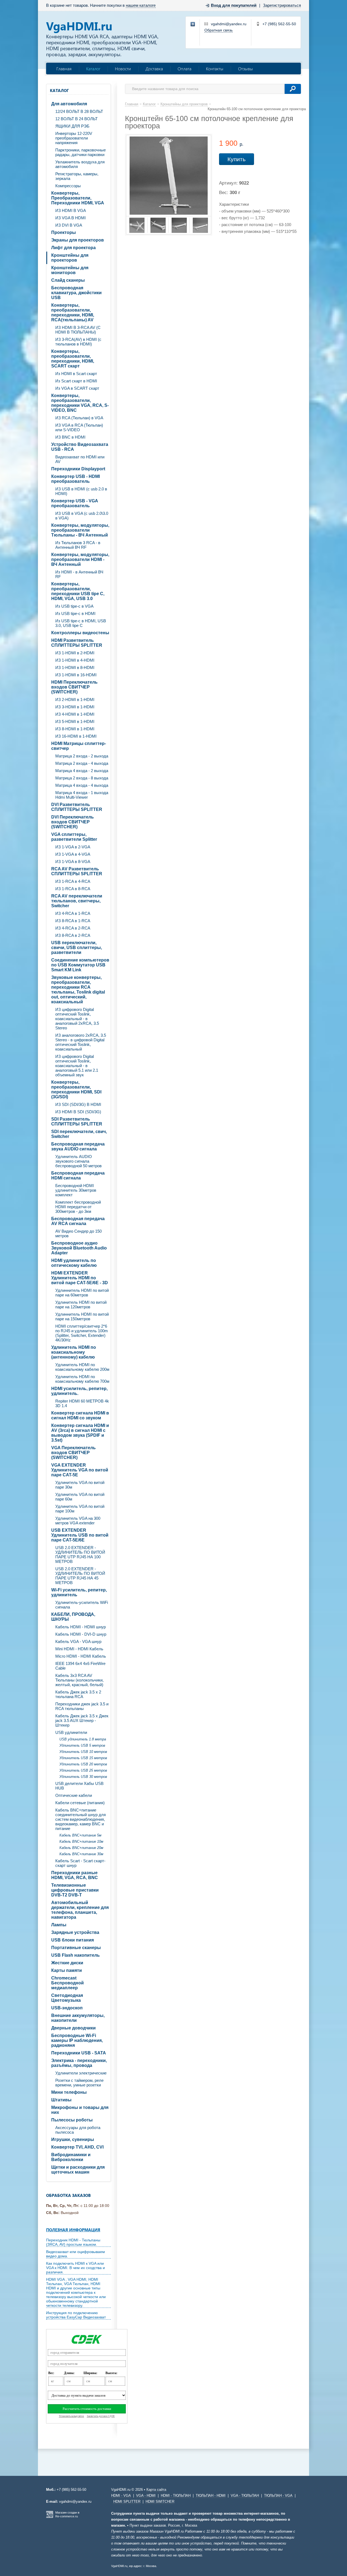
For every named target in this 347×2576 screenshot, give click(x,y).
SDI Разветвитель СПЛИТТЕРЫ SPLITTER (77, 1122)
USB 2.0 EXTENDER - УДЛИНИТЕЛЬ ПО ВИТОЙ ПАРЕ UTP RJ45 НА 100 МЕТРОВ (80, 1555)
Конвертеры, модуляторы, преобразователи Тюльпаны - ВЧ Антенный (80, 530)
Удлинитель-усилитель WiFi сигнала (82, 1605)
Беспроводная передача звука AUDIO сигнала (78, 1146)
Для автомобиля (69, 104)
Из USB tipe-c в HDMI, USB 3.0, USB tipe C (81, 623)
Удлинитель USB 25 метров (83, 1770)
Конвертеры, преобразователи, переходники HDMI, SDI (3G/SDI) (76, 1089)
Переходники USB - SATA (79, 2053)
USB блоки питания (73, 1940)
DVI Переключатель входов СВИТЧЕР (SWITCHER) (73, 822)
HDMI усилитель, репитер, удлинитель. (79, 1391)
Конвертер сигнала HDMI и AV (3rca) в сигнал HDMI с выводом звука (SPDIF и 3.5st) (80, 1433)
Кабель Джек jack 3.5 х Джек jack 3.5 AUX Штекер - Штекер (82, 1720)
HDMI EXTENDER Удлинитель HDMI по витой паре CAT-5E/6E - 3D (80, 1278)
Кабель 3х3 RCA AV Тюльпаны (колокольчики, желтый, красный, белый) (79, 1680)
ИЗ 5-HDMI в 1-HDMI (75, 721)
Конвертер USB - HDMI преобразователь (75, 479)
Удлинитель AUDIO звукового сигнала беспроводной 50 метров (78, 1161)
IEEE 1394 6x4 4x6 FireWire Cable (80, 1666)
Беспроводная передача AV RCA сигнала (78, 1221)
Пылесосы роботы (72, 2120)
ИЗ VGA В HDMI (70, 218)
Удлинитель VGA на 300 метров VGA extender (78, 1521)
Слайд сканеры (68, 280)
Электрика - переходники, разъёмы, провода (79, 2063)
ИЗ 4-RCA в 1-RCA (73, 913)
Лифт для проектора (73, 248)
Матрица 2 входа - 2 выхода (82, 756)
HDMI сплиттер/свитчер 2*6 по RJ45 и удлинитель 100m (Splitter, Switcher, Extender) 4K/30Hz (82, 1333)
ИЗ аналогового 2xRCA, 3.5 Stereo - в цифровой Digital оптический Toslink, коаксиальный (81, 1042)
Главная (64, 69)
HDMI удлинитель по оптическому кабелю (74, 1263)
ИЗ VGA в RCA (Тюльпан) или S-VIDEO (79, 427)
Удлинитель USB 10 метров (83, 1752)
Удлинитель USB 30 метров (83, 1777)
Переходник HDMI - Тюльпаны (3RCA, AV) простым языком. (73, 2242)
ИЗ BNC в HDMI (70, 437)
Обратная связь (219, 30)
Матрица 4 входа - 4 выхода (82, 785)
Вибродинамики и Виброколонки (71, 2157)
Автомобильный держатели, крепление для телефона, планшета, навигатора (80, 1910)
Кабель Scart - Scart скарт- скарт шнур (80, 1863)
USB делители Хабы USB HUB (79, 1786)
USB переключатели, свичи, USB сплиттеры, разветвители (77, 948)
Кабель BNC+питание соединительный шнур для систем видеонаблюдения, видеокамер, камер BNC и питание (81, 1819)
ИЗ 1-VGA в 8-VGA (73, 862)
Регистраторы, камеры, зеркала (77, 176)
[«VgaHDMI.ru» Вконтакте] (193, 24)
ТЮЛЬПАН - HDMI (211, 2496)
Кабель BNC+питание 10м (81, 1841)
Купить (237, 159)
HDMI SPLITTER (127, 2502)
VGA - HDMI (146, 2496)
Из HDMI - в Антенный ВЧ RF (79, 574)
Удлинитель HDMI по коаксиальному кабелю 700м (82, 1379)
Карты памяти (67, 1970)
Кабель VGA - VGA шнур (78, 1641)
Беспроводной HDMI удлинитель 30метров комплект (76, 1190)
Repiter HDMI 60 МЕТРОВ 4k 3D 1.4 (82, 1403)
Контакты (215, 69)
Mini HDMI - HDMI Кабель (79, 1649)
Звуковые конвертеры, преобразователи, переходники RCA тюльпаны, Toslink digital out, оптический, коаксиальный (78, 990)
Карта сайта (156, 2490)
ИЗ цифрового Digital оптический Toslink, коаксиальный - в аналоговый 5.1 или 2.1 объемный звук (77, 1066)
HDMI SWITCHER (160, 2502)
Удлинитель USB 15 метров (83, 1758)
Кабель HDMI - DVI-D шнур (81, 1634)
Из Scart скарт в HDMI (76, 381)
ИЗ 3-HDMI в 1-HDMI (75, 707)
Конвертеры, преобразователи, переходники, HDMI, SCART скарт (73, 359)
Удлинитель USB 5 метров (82, 1745)
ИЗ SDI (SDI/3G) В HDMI (78, 1104)
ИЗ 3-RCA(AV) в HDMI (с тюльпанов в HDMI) (78, 342)
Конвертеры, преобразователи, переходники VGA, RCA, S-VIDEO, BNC (80, 403)
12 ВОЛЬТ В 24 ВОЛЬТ (76, 119)
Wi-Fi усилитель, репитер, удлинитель (79, 1592)
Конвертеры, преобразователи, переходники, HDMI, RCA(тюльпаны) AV (73, 313)
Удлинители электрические (81, 2073)
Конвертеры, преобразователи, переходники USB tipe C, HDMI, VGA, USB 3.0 (78, 591)
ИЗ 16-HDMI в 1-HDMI (76, 736)
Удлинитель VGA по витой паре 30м (80, 1485)
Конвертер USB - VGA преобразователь (75, 503)
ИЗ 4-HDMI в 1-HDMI (75, 714)
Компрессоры (68, 186)
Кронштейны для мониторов (70, 270)
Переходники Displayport (78, 469)
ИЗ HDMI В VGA (71, 210)
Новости (123, 69)
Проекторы (64, 232)
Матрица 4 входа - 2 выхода (82, 771)
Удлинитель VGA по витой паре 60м (80, 1497)
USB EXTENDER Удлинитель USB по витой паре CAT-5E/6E (80, 1535)
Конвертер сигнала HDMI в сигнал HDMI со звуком (80, 1415)
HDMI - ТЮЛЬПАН (176, 2496)
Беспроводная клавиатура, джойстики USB (76, 293)
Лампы (59, 1925)
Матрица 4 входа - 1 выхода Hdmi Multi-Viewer (82, 795)
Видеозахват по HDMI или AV (80, 459)
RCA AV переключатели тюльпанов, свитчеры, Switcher (77, 901)
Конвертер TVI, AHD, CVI (77, 2147)
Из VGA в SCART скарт (77, 388)
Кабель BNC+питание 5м (80, 1835)
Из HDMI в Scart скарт (76, 374)
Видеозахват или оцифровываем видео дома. (75, 2254)
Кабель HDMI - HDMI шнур (81, 1627)
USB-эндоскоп (67, 2008)
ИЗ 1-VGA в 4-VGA (73, 854)
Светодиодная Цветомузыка (67, 1998)
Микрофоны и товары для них (80, 2110)
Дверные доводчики (73, 2028)
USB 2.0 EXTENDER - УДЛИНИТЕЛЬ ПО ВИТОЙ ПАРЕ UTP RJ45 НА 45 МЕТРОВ (80, 1576)
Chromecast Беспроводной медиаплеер (68, 1983)
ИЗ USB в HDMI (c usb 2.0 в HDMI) (81, 491)
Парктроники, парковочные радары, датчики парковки (81, 152)
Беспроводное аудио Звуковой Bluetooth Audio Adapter (79, 1248)
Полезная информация (73, 2230)
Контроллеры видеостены (80, 633)
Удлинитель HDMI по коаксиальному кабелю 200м (82, 1367)
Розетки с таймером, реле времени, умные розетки (79, 2083)
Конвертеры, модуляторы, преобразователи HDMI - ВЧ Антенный (80, 559)
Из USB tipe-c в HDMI (75, 613)
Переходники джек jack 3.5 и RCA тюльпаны (82, 1706)
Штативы (61, 2100)
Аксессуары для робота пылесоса (78, 2130)
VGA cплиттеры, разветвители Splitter (74, 837)
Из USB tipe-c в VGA (74, 606)
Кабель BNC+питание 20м (81, 1848)
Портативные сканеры (76, 1948)
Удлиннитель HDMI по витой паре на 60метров (82, 1293)
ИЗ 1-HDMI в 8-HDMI (75, 667)
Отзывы (245, 69)
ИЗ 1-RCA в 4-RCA (73, 881)
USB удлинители (71, 1732)
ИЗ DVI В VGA (69, 225)
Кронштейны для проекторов (70, 258)
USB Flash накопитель (75, 1955)
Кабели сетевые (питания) (80, 1803)
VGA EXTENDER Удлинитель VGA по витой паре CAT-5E (80, 1470)
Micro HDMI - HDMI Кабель (81, 1656)
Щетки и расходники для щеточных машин (78, 2170)
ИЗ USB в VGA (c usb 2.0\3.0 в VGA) (82, 516)
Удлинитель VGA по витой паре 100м (80, 1509)
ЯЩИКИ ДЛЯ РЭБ (72, 126)
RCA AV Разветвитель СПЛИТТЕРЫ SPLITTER (77, 871)
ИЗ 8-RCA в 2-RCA (73, 935)
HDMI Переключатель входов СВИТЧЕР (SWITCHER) (74, 687)
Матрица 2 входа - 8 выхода (82, 778)
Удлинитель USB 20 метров (83, 1764)
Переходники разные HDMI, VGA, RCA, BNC (75, 1875)
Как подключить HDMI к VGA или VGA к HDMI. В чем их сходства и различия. (75, 2268)
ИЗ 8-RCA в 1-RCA (73, 921)
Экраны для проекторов (78, 240)
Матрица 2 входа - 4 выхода (82, 763)
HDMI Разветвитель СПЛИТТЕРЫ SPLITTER (77, 643)
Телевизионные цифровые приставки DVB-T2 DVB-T (75, 1890)
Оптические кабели (74, 1795)
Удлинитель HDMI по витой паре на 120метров (81, 1305)
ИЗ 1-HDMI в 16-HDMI (76, 675)
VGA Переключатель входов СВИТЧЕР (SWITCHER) (73, 1453)
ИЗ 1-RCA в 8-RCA (73, 889)
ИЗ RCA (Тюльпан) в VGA (79, 418)
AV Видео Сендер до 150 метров (78, 1233)
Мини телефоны (69, 2092)
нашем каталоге (141, 5)
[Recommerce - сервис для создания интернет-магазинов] (50, 2517)
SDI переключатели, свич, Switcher (79, 1134)
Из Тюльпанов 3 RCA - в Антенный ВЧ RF (78, 545)
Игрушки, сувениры (73, 2139)
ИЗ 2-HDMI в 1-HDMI (75, 699)
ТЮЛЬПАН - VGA (278, 2496)
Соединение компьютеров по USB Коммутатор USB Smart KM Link (80, 965)
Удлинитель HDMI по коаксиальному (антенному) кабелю (74, 1352)
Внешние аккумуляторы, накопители (78, 2018)
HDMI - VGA (121, 2496)
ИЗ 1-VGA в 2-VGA (73, 847)
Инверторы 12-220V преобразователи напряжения (74, 138)
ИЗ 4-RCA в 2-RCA (73, 928)
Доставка (154, 69)
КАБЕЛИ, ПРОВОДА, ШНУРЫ (73, 1617)
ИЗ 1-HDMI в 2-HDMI (75, 653)
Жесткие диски (67, 1963)
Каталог (93, 69)
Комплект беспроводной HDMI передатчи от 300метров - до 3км (78, 1207)
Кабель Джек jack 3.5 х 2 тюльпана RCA (78, 1694)
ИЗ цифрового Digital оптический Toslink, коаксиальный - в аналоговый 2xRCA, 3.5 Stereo (77, 1019)
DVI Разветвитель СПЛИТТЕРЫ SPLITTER (77, 807)
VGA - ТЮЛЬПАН (245, 2496)
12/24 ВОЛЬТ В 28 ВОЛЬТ (79, 111)
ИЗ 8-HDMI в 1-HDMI (75, 729)
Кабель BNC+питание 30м (81, 1854)
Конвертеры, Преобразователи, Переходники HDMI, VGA (78, 198)
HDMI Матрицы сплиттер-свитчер (79, 746)
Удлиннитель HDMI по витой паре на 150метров (82, 1316)
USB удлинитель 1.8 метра (83, 1739)
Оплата (184, 69)
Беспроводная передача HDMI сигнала (78, 1176)
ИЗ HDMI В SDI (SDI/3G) (78, 1112)
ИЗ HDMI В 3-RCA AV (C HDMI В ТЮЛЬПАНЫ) (78, 330)
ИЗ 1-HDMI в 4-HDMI (75, 660)
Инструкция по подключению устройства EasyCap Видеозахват (76, 2315)
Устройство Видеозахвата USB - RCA (80, 447)
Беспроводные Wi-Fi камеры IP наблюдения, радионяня (77, 2040)
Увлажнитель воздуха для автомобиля (80, 164)
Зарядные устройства (75, 1932)
